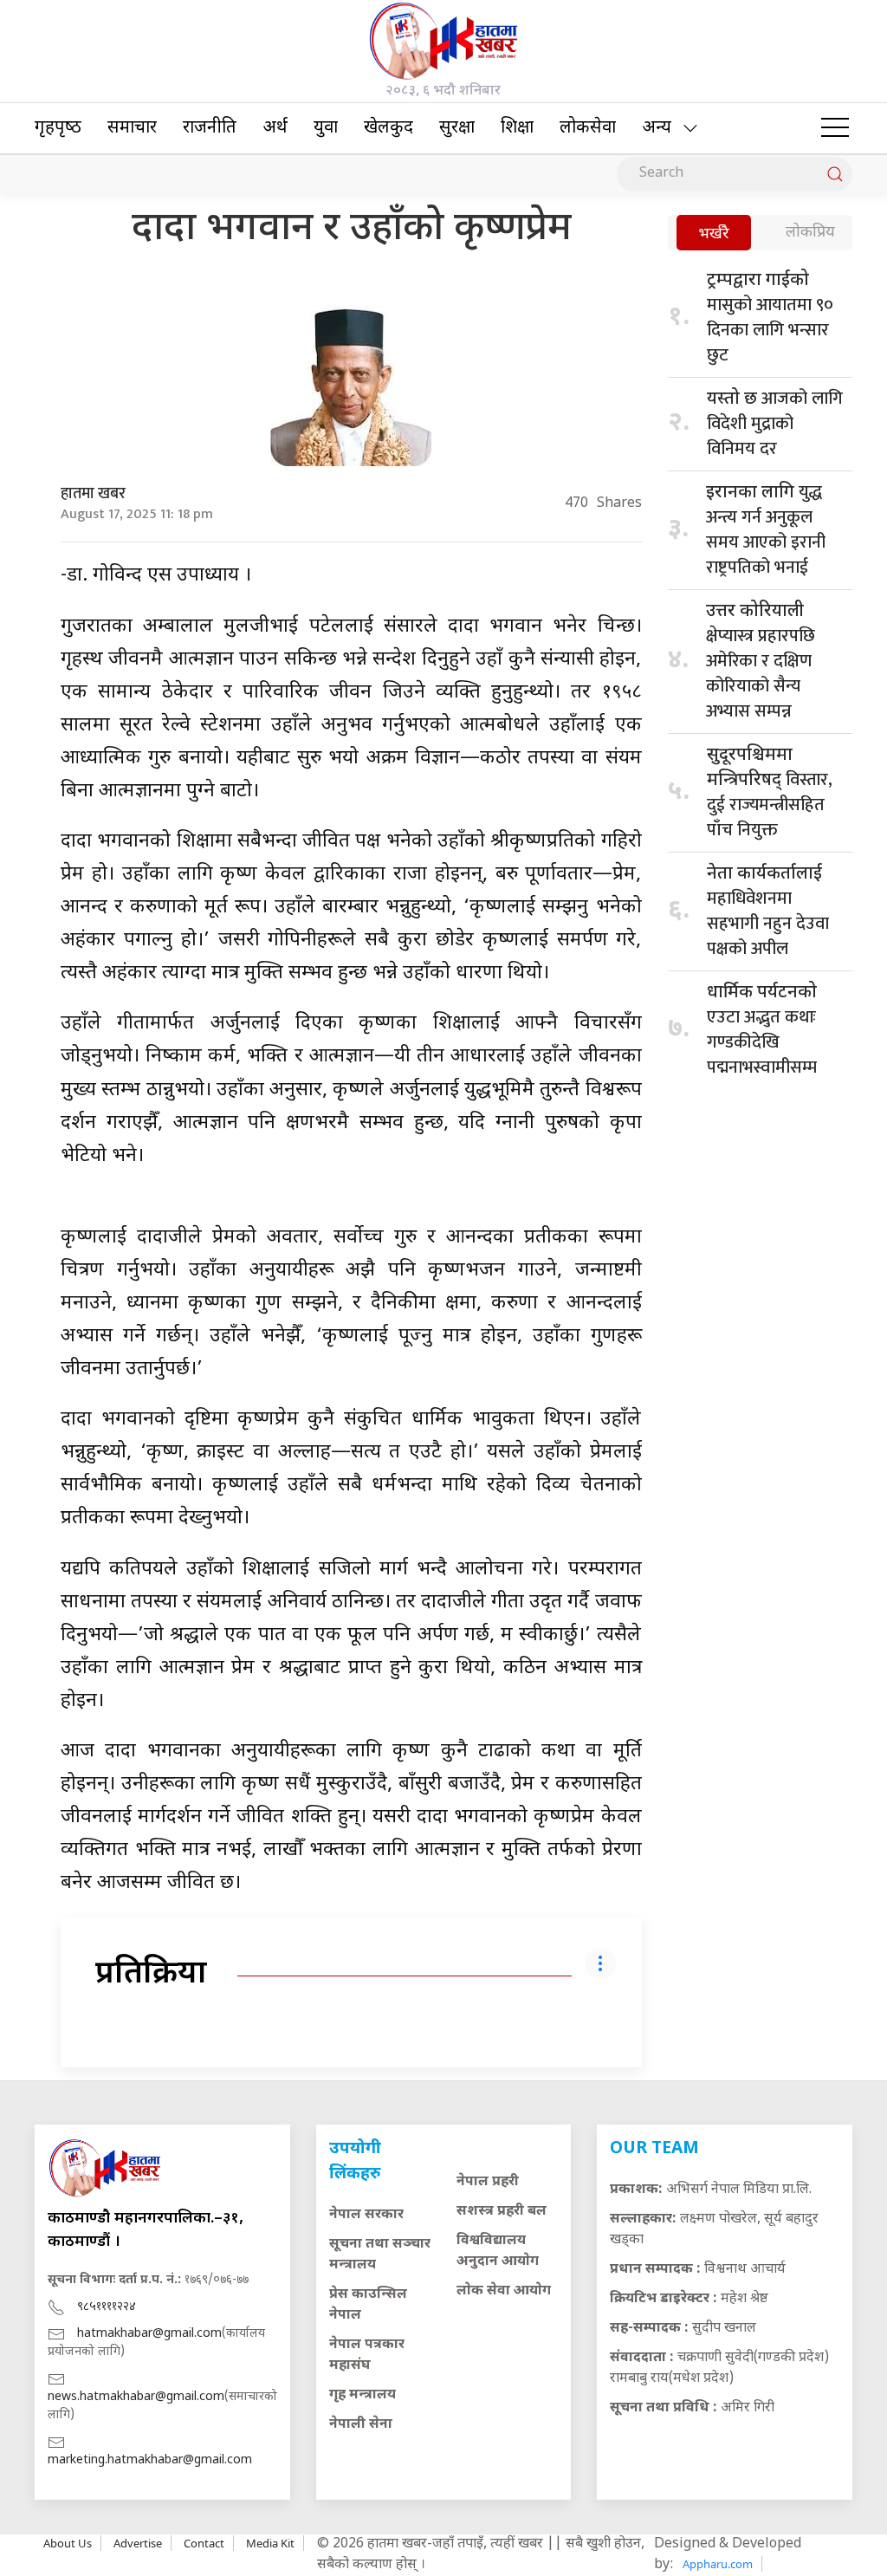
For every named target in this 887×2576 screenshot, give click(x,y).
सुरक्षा (457, 128)
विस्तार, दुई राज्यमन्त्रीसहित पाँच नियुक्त (770, 795)
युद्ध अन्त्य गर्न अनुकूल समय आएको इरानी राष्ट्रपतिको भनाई (766, 530)
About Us (68, 2543)
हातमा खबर (93, 494)
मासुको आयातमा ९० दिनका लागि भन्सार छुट (770, 320)
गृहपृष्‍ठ (58, 128)
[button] (835, 128)
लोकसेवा (588, 128)
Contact (204, 2543)
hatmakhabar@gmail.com (149, 2334)
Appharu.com (718, 2564)
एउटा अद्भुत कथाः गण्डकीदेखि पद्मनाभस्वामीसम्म (762, 1032)
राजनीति (210, 128)
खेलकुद (388, 128)
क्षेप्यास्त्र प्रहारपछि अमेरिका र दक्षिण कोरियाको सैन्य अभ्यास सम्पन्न (761, 663)
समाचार (132, 128)
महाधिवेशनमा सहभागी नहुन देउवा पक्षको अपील (768, 913)
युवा (326, 128)
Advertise (138, 2543)
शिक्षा (517, 128)
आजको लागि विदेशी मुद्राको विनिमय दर (775, 424)
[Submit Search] (835, 174)
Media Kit (270, 2543)
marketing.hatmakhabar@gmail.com (150, 2460)
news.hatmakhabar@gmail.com (136, 2397)
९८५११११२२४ (107, 2307)
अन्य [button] (657, 128)
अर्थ (275, 128)
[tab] (714, 234)
